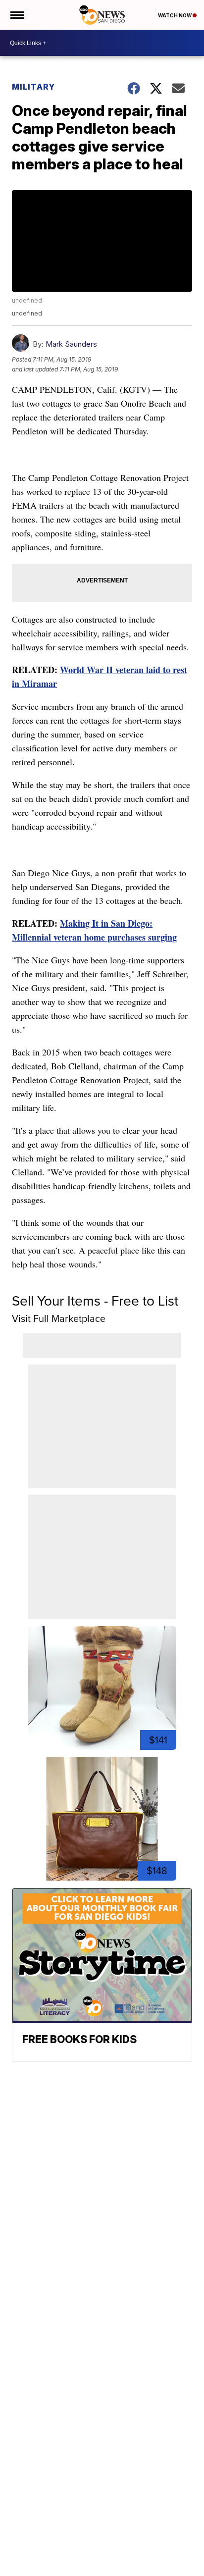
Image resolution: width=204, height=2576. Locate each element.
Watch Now (175, 15)
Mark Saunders (71, 344)
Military (33, 87)
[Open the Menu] (17, 15)
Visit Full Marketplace (59, 1318)
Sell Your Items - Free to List (95, 1301)
